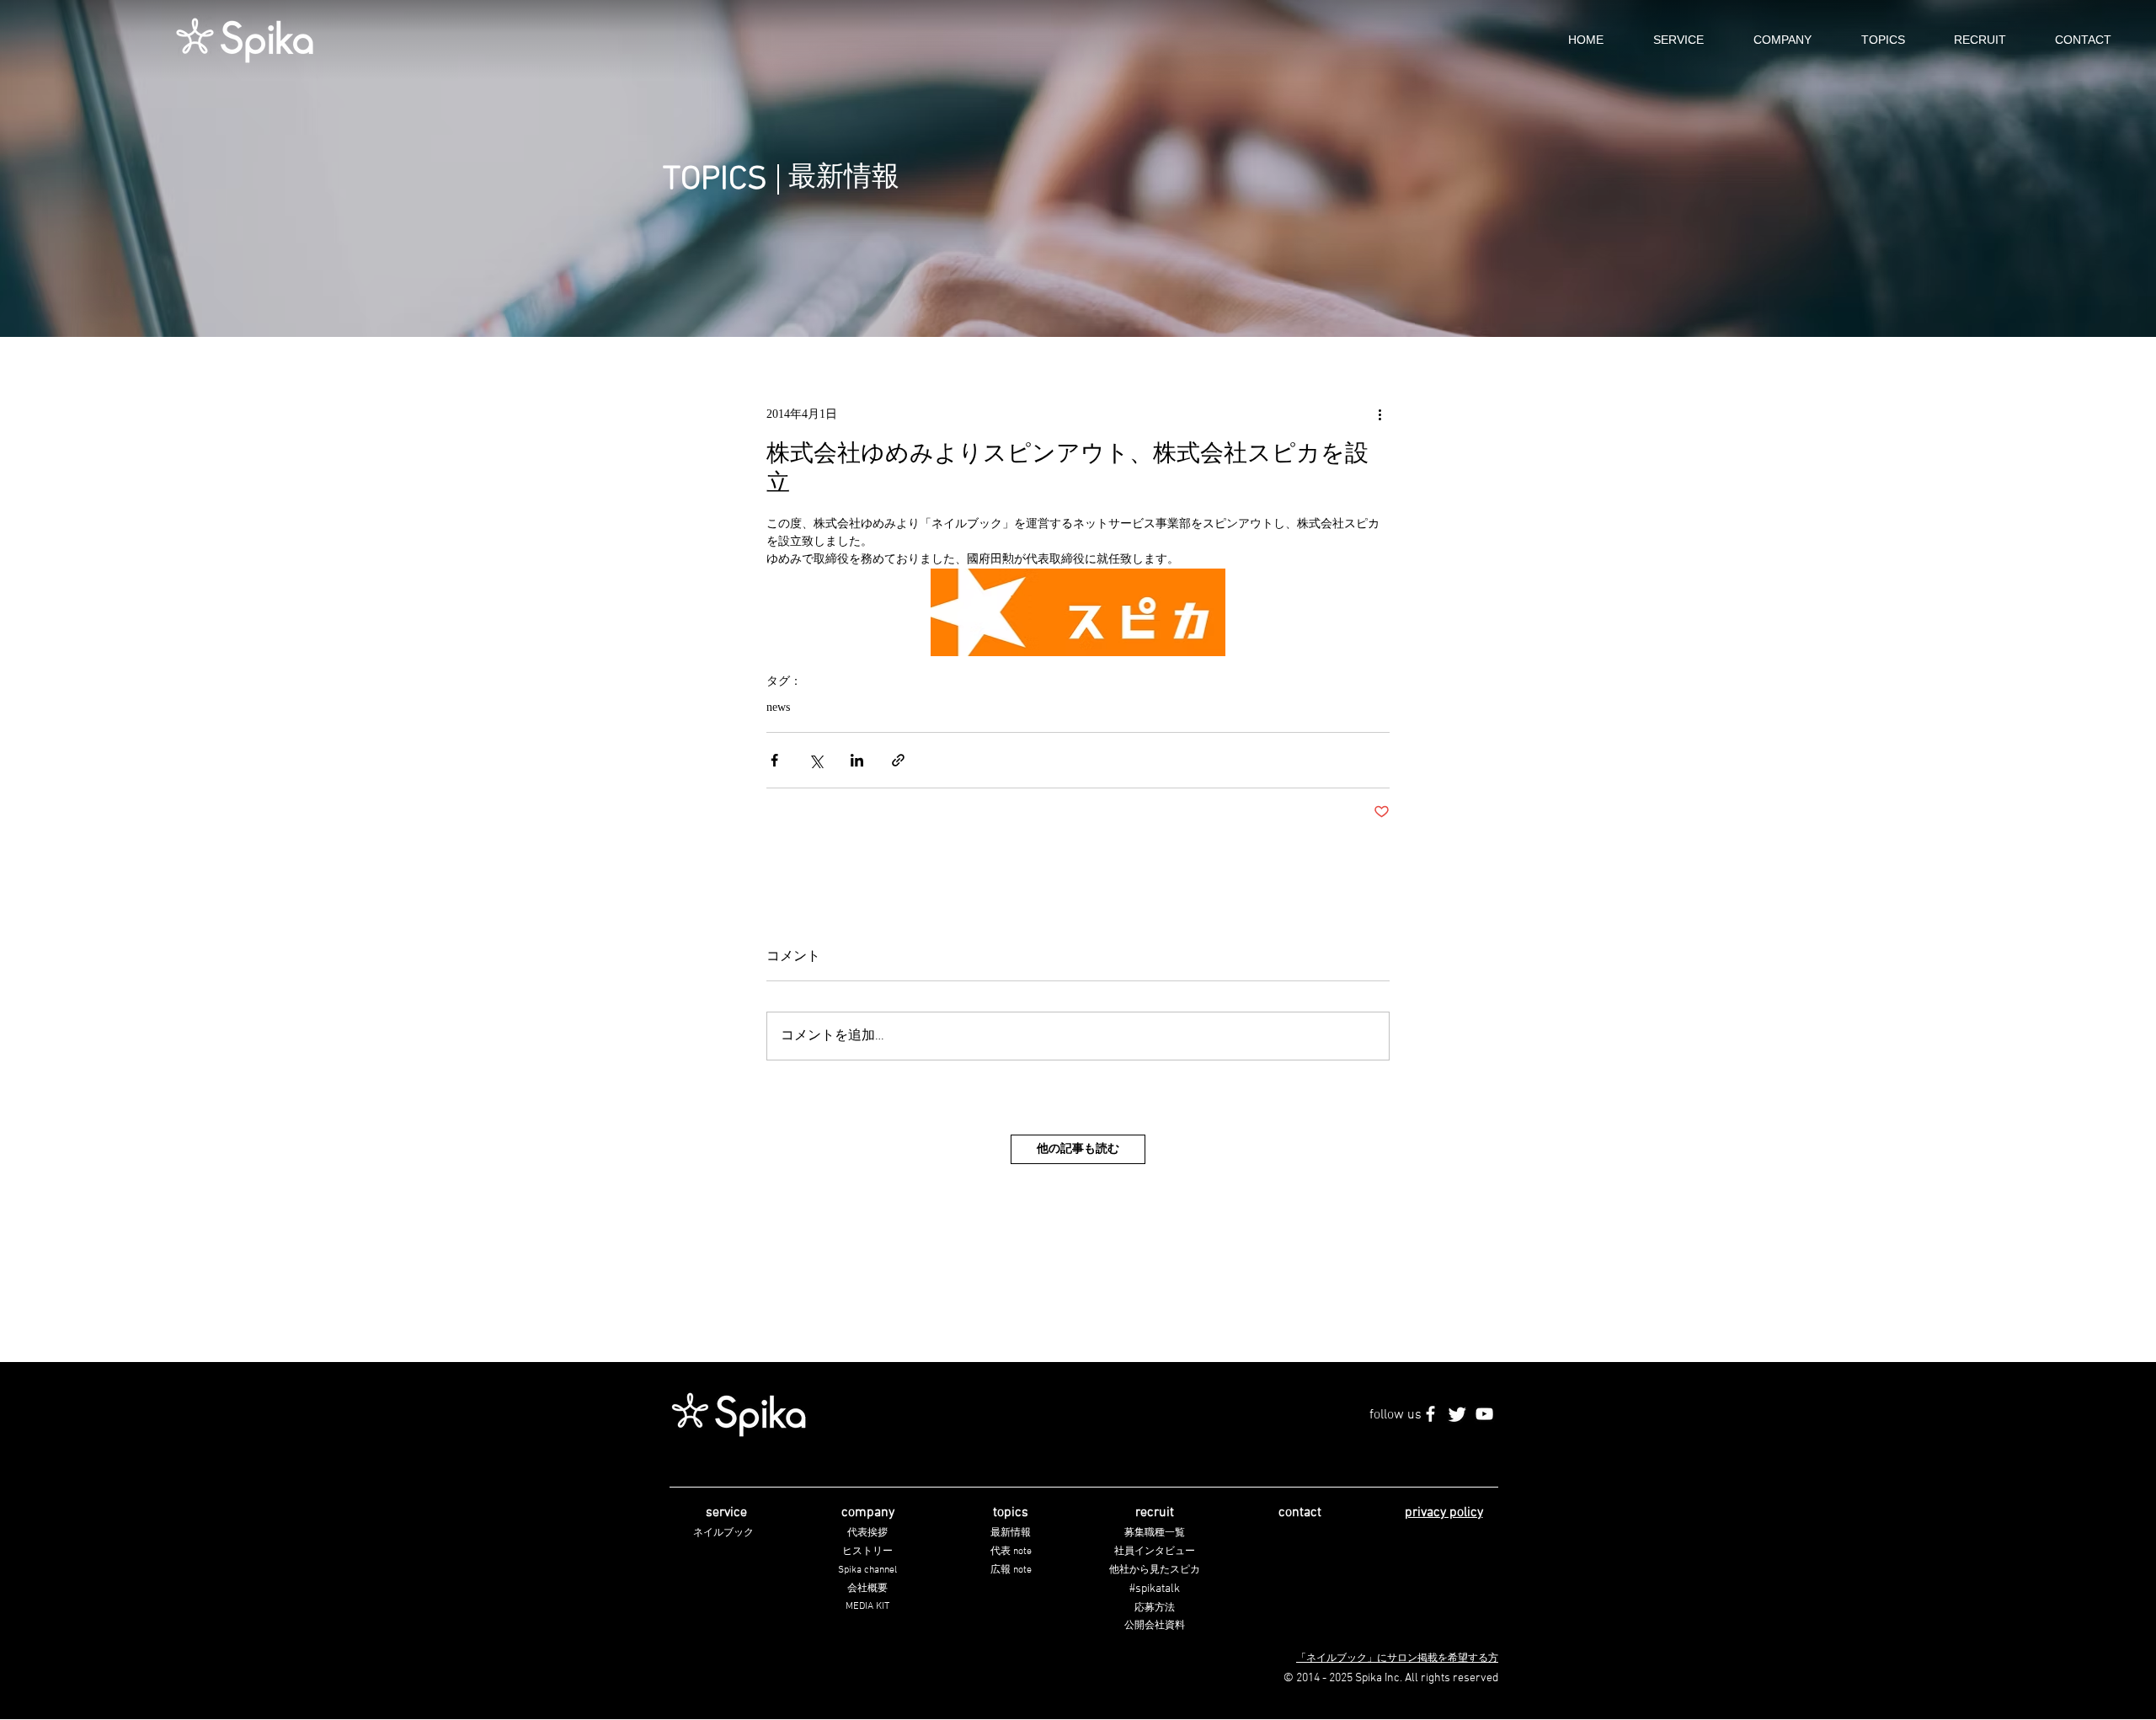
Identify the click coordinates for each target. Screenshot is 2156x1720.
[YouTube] (1484, 1414)
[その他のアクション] (1380, 414)
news (778, 708)
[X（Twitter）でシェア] (816, 760)
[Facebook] (1430, 1414)
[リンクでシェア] (898, 760)
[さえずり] (1457, 1414)
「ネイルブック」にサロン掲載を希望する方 (1397, 1659)
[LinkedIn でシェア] (857, 760)
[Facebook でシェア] (774, 760)
